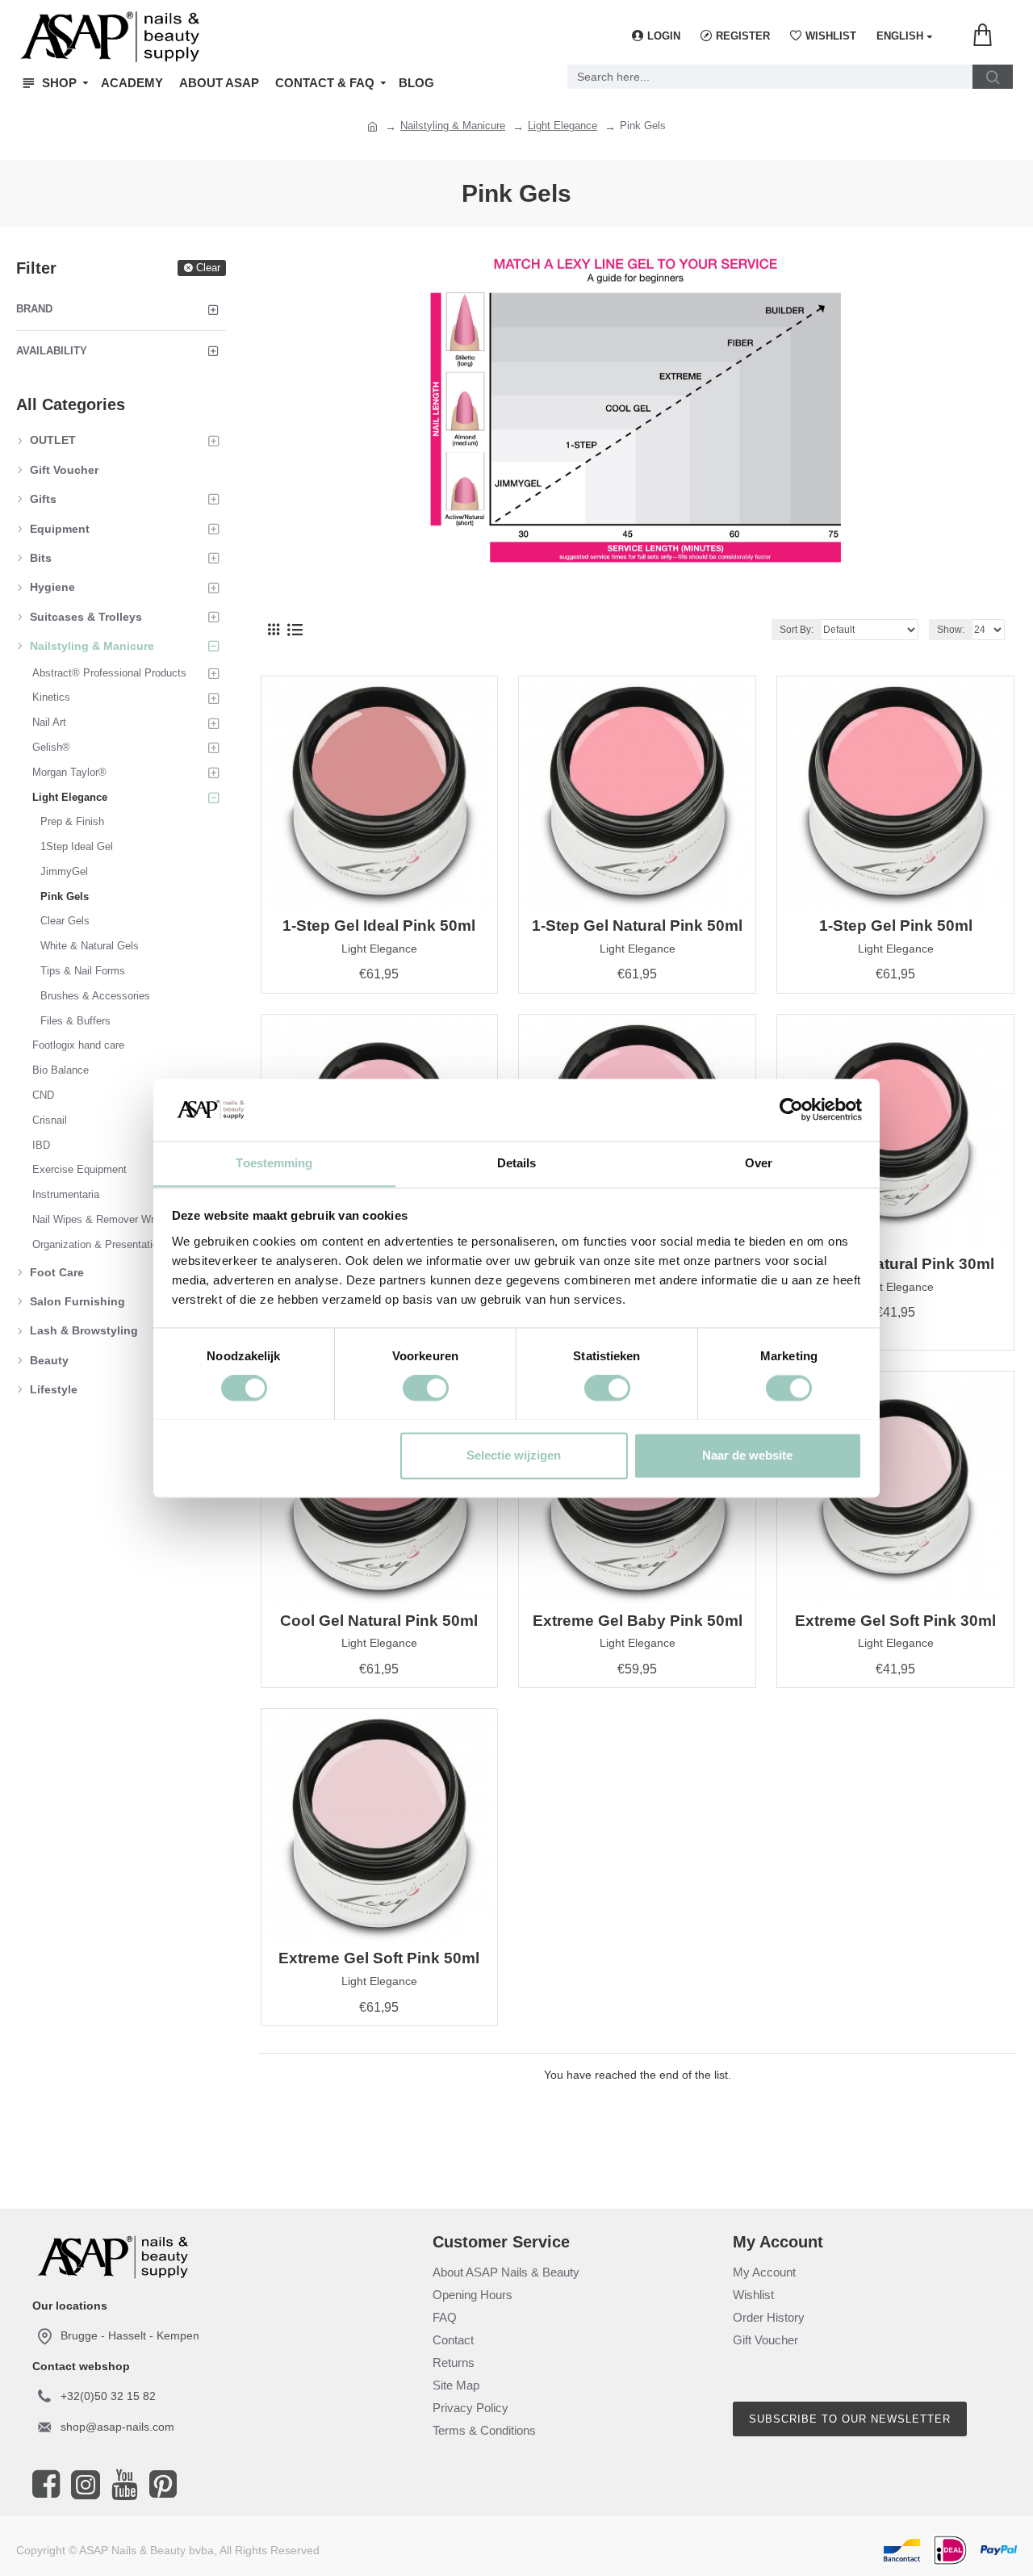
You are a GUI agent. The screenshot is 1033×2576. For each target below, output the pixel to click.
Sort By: (797, 630)
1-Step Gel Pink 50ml (896, 926)
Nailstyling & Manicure (453, 126)
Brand (34, 309)
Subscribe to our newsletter (850, 2419)
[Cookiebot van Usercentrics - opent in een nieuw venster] (791, 1109)
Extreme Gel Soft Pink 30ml (895, 1621)
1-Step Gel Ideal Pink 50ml (379, 926)
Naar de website (747, 1455)
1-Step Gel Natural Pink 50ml (637, 926)
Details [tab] (517, 1163)
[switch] (426, 1388)
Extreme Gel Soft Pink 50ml (379, 1958)
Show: (951, 630)
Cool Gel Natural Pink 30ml (895, 1264)
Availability (52, 351)
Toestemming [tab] (274, 1163)
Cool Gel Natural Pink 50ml (379, 1621)
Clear (208, 268)
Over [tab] (759, 1163)
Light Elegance (563, 126)
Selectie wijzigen (514, 1455)
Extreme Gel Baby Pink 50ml (638, 1621)
